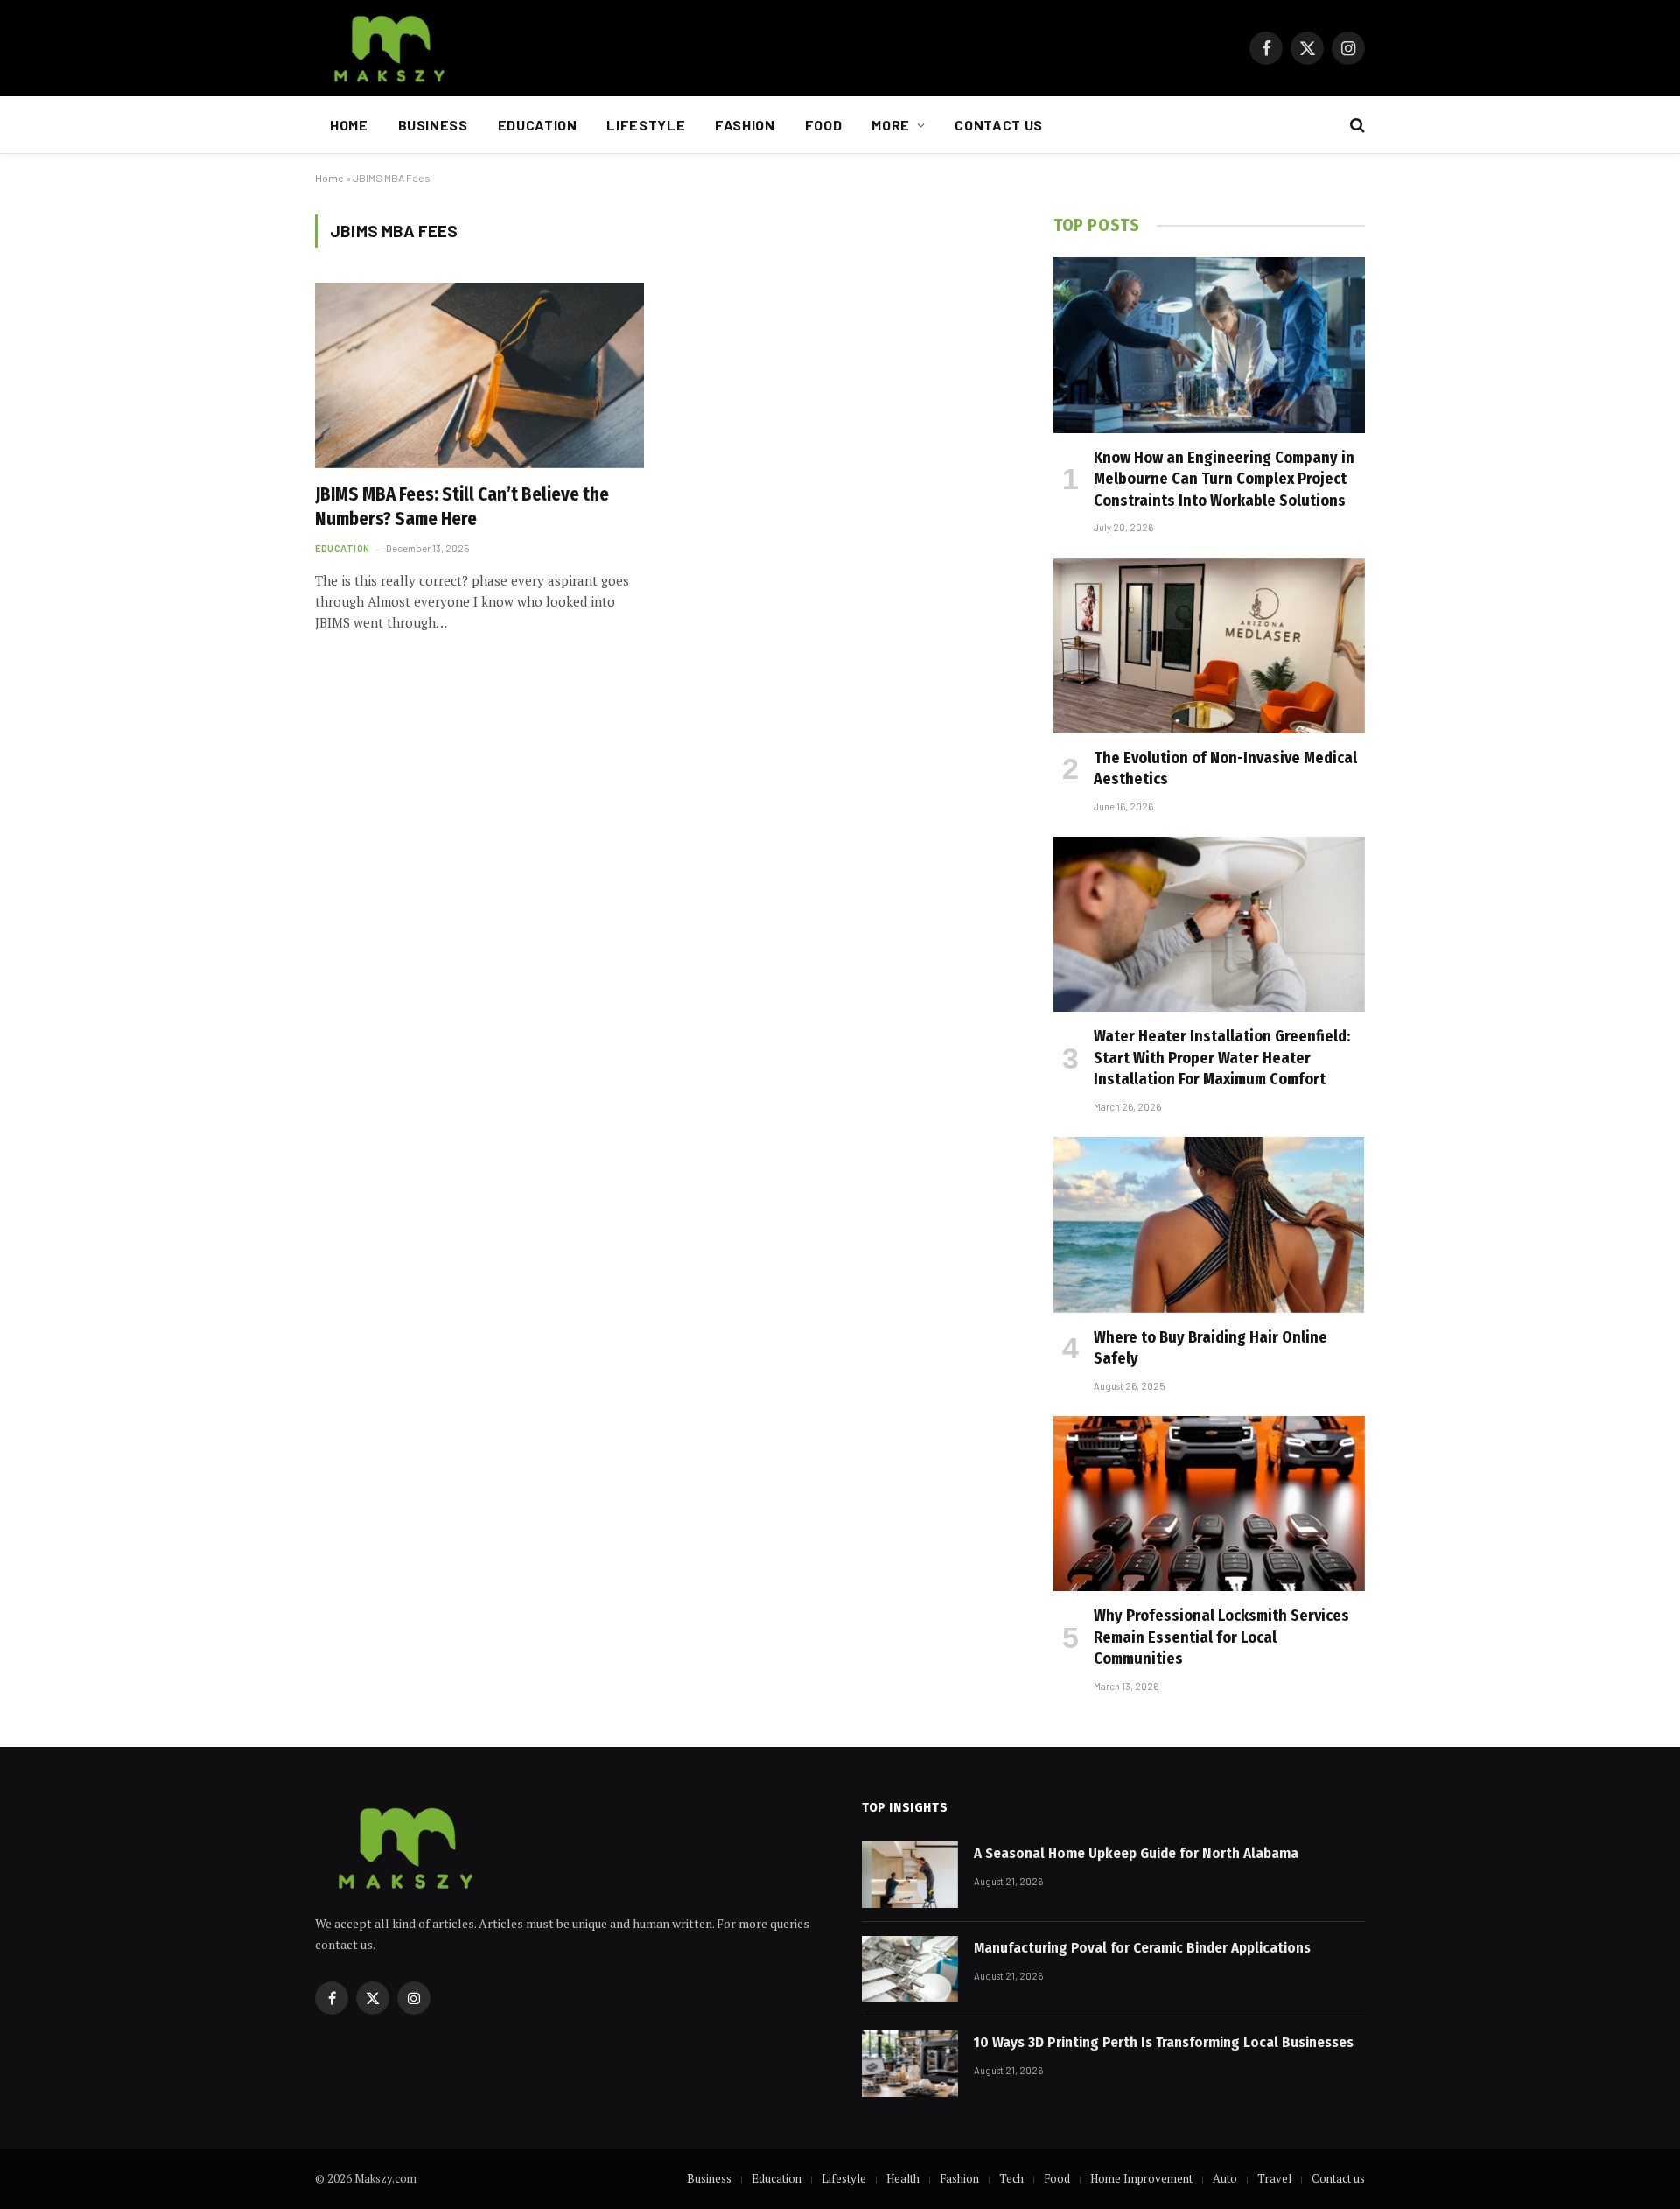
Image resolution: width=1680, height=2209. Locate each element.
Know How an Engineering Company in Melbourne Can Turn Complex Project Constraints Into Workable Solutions (1224, 479)
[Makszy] (387, 48)
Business (433, 125)
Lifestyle (646, 125)
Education (538, 125)
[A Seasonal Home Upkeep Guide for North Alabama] (910, 1875)
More (891, 125)
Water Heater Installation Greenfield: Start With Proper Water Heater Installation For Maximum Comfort (1222, 1058)
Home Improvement (1141, 2178)
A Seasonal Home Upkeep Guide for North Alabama (1136, 1853)
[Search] (1356, 126)
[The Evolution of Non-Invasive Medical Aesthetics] (1209, 646)
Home (349, 125)
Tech (1011, 2178)
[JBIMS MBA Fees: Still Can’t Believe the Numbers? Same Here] (479, 375)
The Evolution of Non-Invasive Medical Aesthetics (1225, 768)
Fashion (745, 125)
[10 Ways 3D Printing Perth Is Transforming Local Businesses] (910, 2064)
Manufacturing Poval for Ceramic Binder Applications (1142, 1948)
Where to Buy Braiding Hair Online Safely (1211, 1348)
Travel (1274, 2178)
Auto (1225, 2178)
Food (824, 125)
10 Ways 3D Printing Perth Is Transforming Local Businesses (1164, 2042)
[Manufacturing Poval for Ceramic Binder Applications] (910, 1969)
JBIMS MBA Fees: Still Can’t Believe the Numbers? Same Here (462, 507)
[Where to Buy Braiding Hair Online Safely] (1209, 1224)
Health (903, 2178)
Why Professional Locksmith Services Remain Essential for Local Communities (1221, 1637)
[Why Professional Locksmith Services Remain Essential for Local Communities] (1209, 1504)
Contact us (998, 125)
